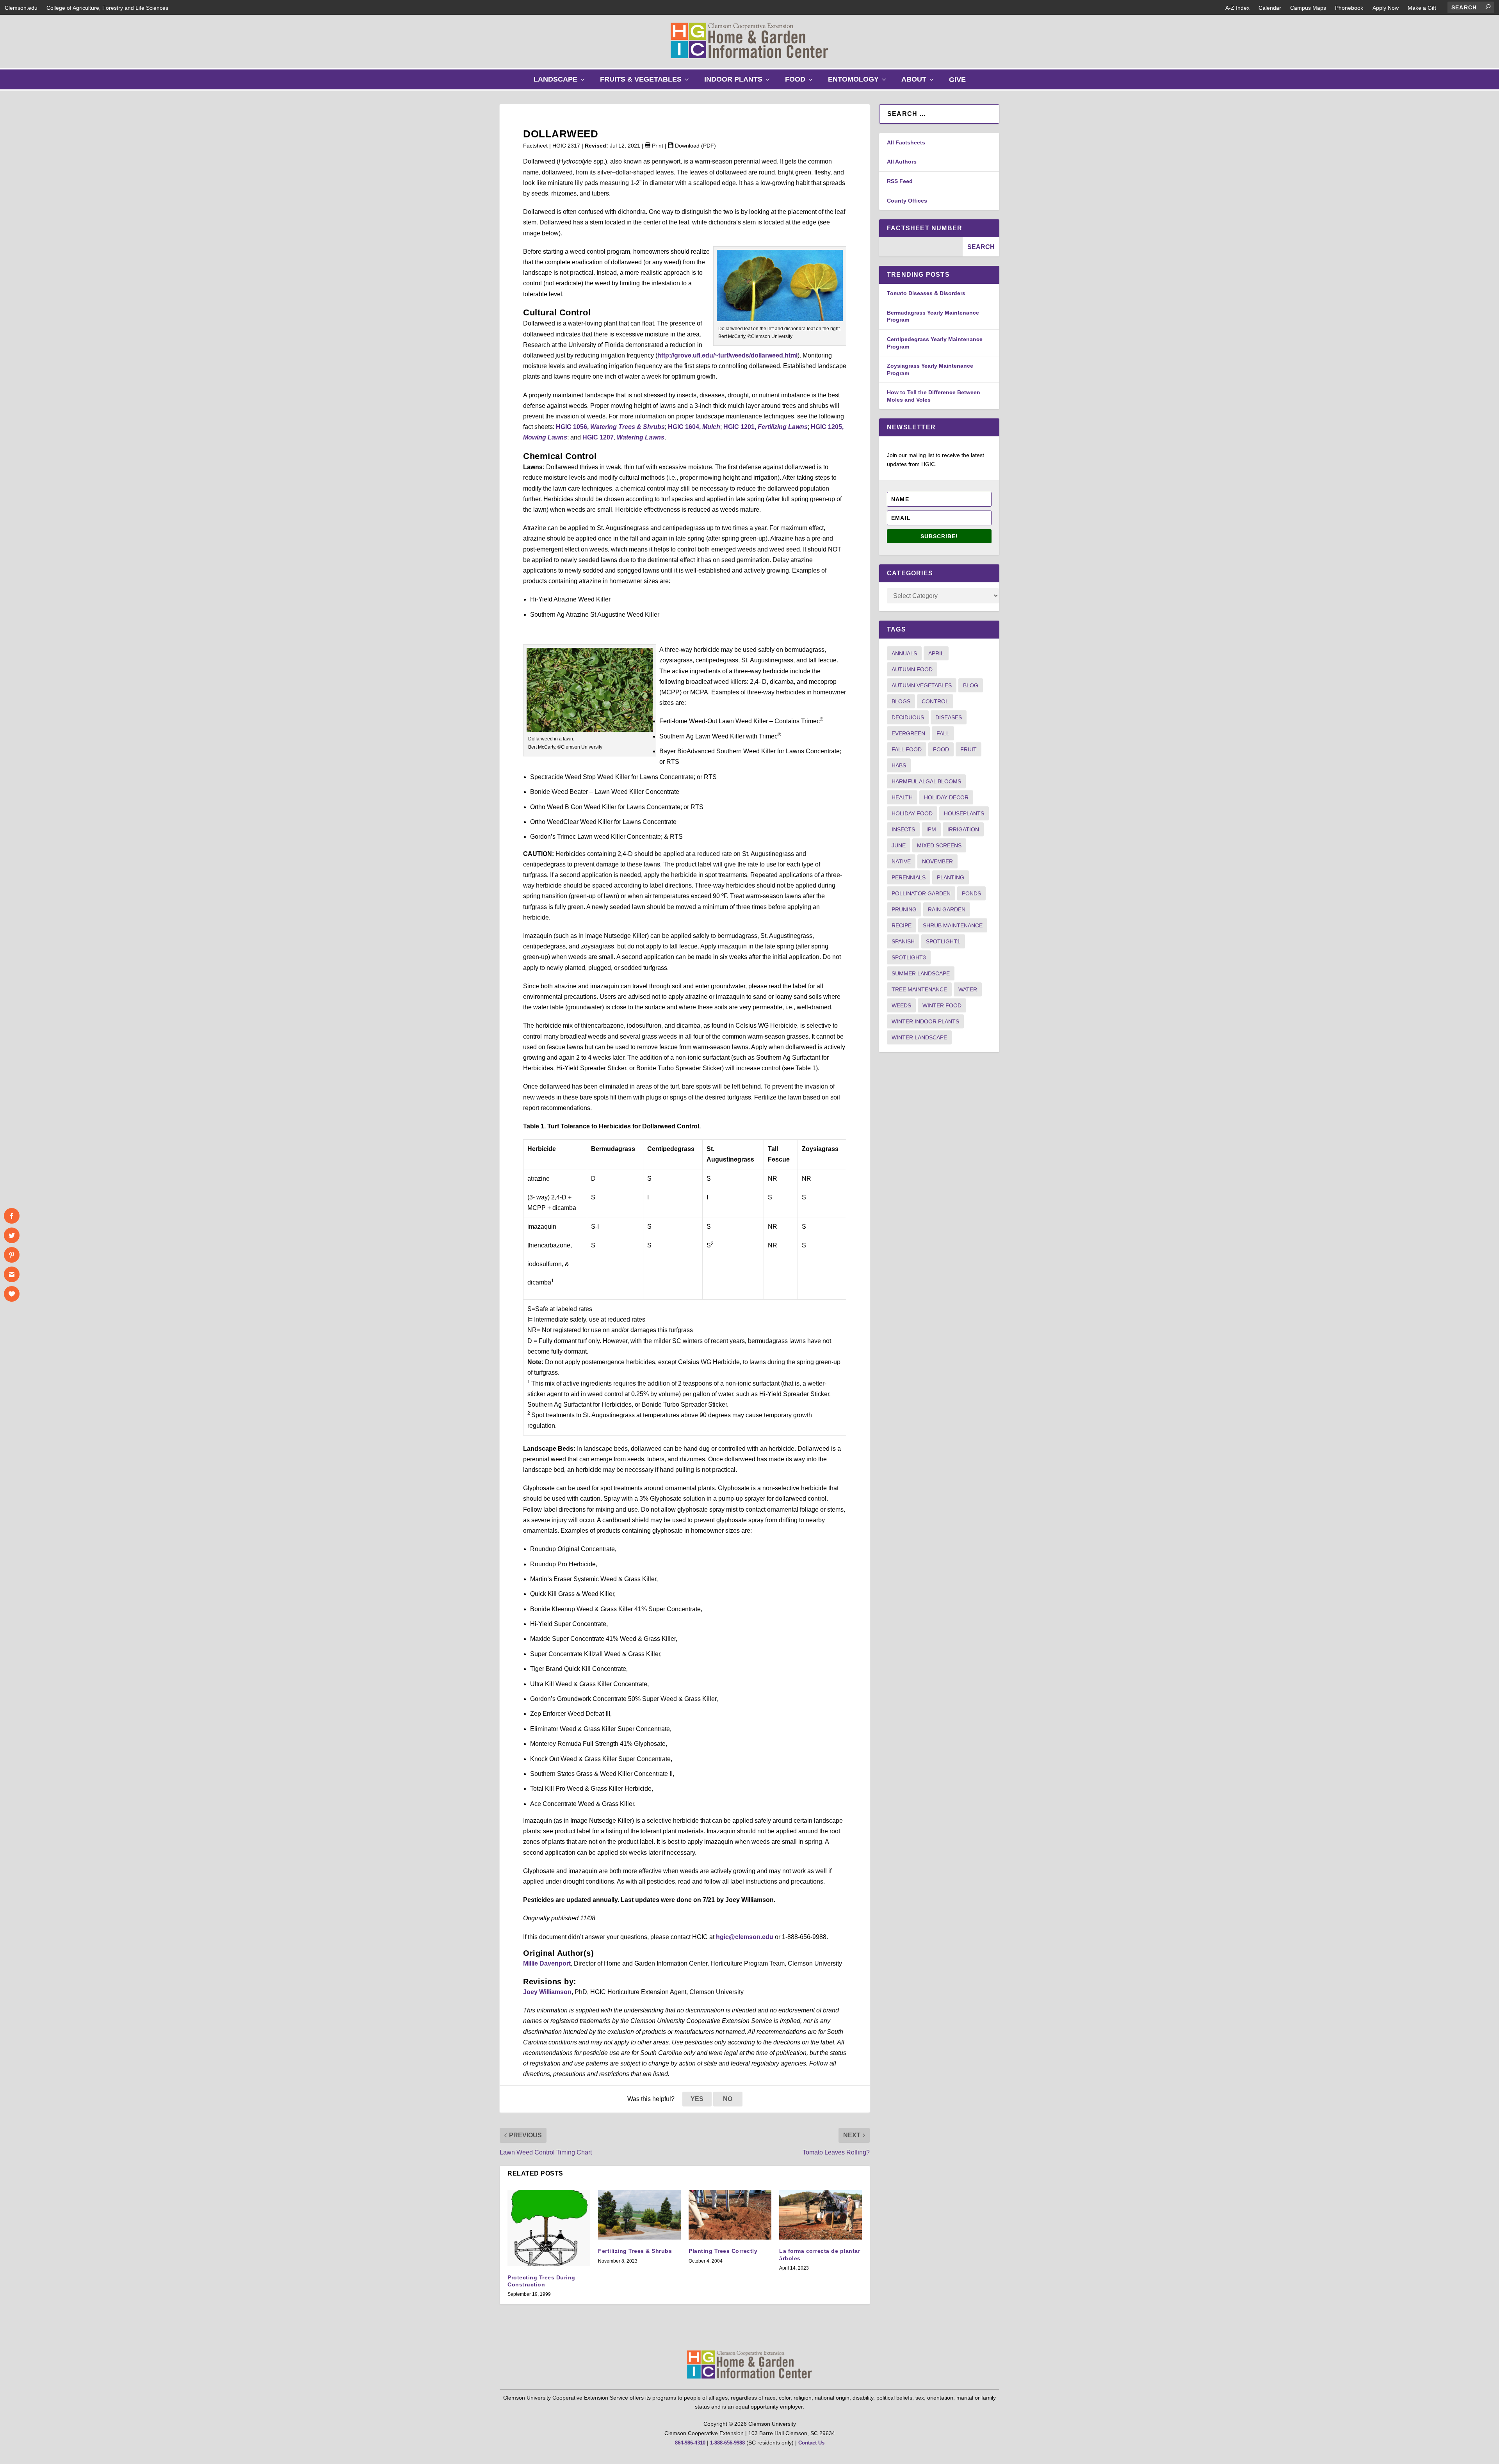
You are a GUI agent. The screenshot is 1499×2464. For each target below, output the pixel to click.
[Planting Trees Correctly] (730, 2215)
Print (657, 146)
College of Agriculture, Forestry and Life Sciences (107, 8)
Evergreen (908, 733)
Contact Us (811, 2443)
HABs (899, 765)
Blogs (901, 701)
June (899, 845)
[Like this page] (12, 1294)
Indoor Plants (739, 82)
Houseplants (964, 813)
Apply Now (1386, 8)
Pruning (904, 909)
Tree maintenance (919, 989)
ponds (971, 893)
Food (801, 82)
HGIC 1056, (610, 427)
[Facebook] (12, 1216)
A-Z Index (1237, 8)
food (941, 749)
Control (935, 701)
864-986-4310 (690, 2443)
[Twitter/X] (12, 1235)
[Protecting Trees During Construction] (549, 2228)
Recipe (902, 925)
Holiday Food (912, 813)
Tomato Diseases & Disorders (926, 293)
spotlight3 (909, 957)
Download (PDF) (695, 146)
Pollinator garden (921, 893)
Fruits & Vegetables (646, 82)
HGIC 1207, (623, 437)
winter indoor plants (925, 1021)
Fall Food (907, 749)
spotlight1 (943, 941)
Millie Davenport (547, 1963)
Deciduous (908, 717)
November (937, 861)
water (968, 989)
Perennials (909, 877)
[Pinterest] (12, 1255)
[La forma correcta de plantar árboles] (821, 2215)
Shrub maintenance (953, 925)
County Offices (907, 201)
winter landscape (919, 1037)
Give (957, 80)
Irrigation (963, 829)
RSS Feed (900, 181)
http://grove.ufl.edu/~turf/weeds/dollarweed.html (727, 355)
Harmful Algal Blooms (926, 781)
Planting (951, 877)
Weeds (901, 1005)
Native (901, 861)
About (919, 82)
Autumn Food (912, 669)
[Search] (1488, 7)
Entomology (859, 82)
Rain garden (947, 909)
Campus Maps (1308, 8)
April (936, 653)
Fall (943, 733)
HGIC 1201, (766, 427)
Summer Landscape (921, 973)
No (728, 2099)
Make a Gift (1422, 8)
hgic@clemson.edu (745, 1937)
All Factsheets (906, 142)
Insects (903, 829)
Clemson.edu (21, 8)
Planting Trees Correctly (723, 2251)
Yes (697, 2099)
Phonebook (1349, 8)
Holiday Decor (946, 797)
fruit (968, 749)
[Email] (12, 1274)
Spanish (903, 941)
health (902, 797)
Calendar (1270, 8)
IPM (931, 829)
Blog (971, 685)
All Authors (902, 162)
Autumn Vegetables (922, 685)
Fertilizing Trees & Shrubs (635, 2251)
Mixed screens (939, 845)
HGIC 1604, (694, 427)
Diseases (949, 717)
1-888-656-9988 (727, 2443)
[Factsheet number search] (921, 247)
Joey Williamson (547, 1992)
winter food (942, 1005)
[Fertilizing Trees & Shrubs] (639, 2215)
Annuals (904, 653)
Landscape (561, 82)
